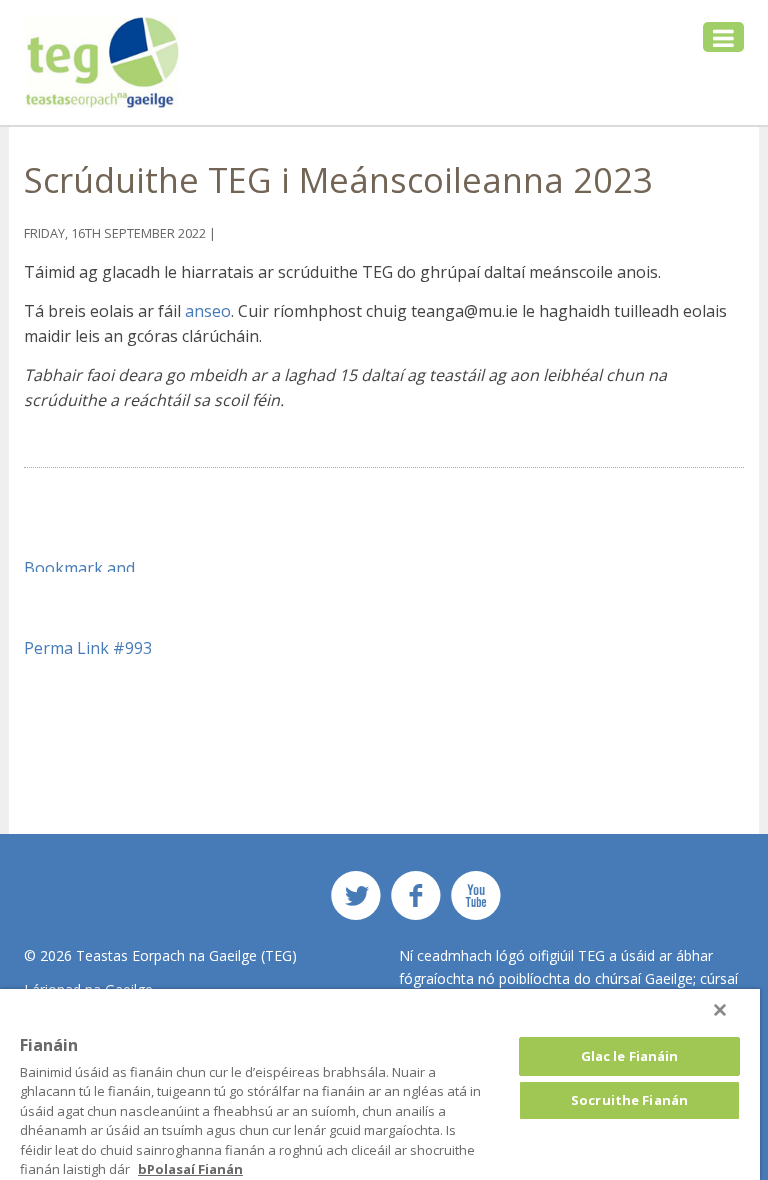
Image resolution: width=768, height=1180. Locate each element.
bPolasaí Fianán (190, 1169)
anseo (208, 311)
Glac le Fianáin (630, 1056)
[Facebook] (416, 902)
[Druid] (720, 1010)
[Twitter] (356, 902)
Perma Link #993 (88, 648)
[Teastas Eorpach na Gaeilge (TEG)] (103, 62)
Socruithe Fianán (629, 1100)
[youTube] (476, 902)
